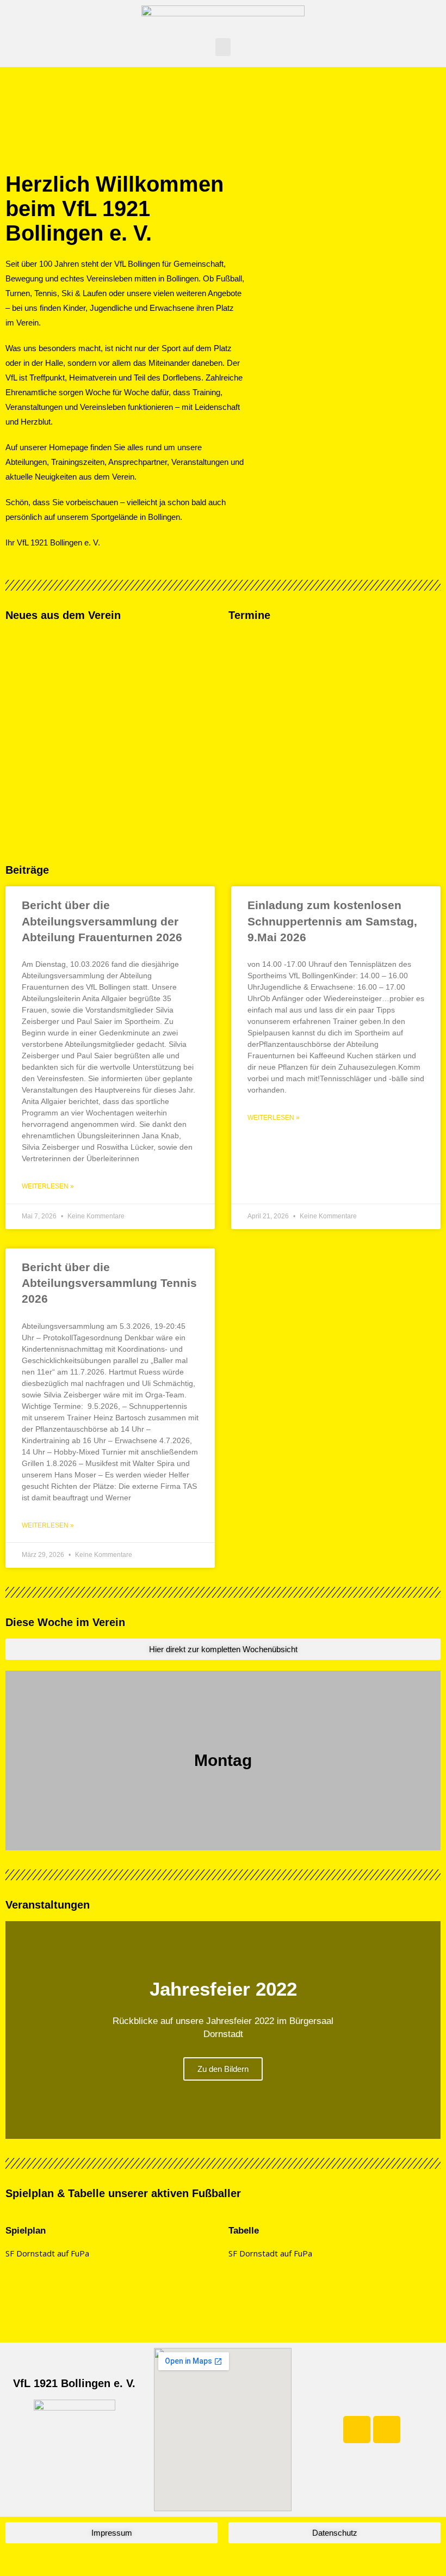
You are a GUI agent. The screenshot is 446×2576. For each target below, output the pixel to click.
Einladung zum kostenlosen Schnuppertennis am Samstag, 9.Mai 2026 (332, 921)
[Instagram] (387, 2430)
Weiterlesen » (48, 1186)
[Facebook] (357, 2430)
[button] (223, 47)
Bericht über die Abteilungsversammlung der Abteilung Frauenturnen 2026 (102, 921)
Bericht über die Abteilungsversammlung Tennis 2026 (109, 1283)
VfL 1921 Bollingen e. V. (74, 2383)
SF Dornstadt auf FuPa (47, 2253)
